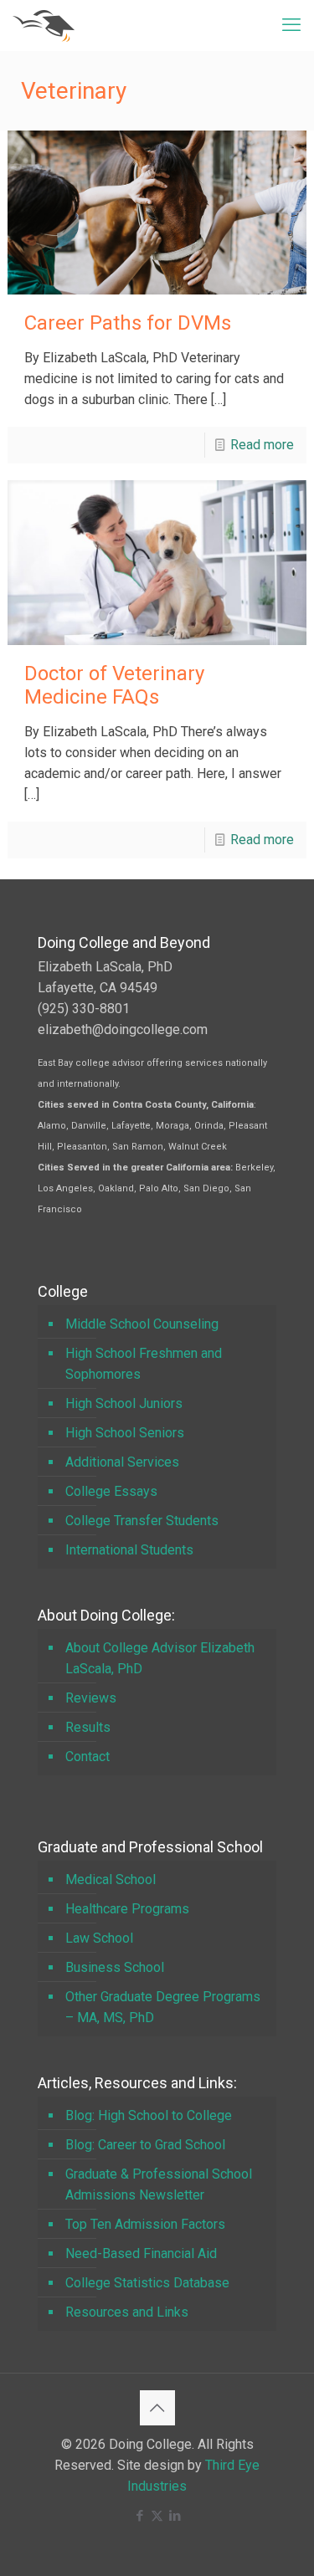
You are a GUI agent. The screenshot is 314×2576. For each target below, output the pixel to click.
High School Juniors (124, 1403)
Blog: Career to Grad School (145, 2145)
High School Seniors (125, 1433)
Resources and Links (127, 2312)
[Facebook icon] (139, 2516)
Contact (88, 1757)
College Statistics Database (147, 2283)
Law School (99, 1938)
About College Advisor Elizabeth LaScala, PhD (160, 1658)
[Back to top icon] (157, 2408)
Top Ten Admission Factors (145, 2224)
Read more (262, 445)
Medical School (111, 1880)
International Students (129, 1550)
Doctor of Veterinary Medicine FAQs (114, 685)
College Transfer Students (142, 1521)
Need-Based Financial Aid (141, 2253)
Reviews (91, 1698)
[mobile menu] (291, 25)
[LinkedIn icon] (175, 2516)
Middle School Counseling (142, 1324)
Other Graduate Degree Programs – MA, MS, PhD (163, 2007)
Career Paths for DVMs (128, 323)
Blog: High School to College (149, 2115)
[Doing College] (44, 25)
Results (88, 1727)
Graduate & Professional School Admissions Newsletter (159, 2184)
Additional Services (122, 1462)
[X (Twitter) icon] (157, 2516)
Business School (115, 1967)
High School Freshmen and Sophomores (144, 1364)
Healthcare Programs (127, 1909)
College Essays (111, 1491)
